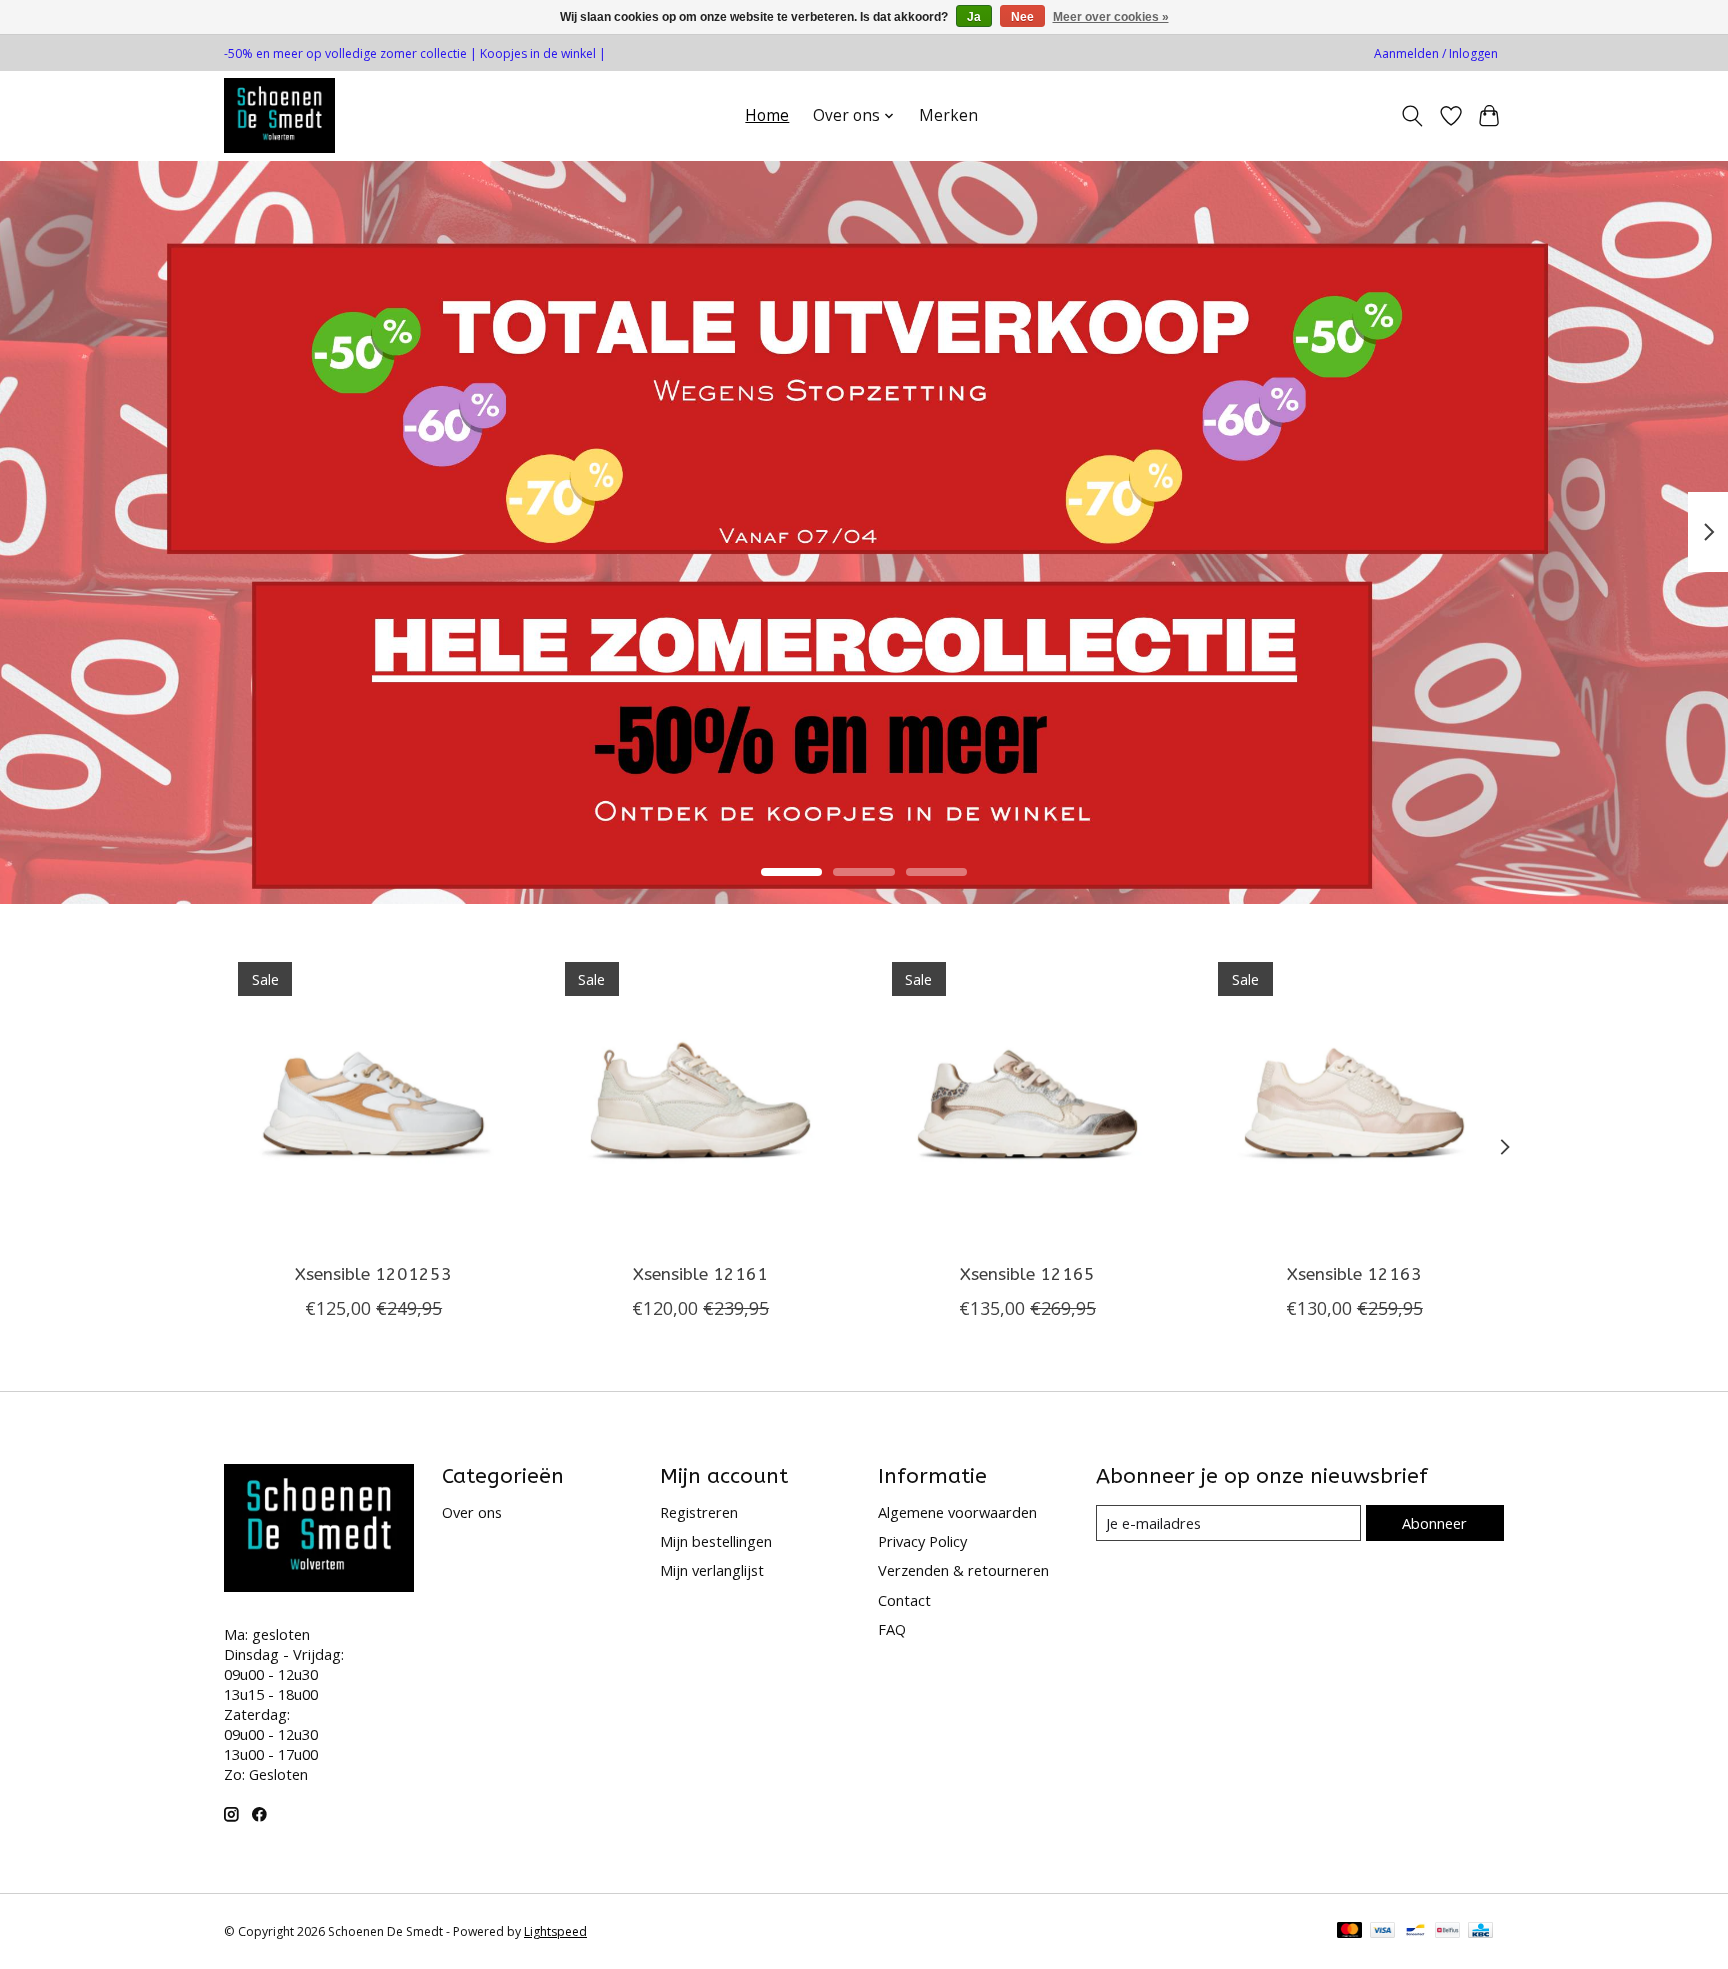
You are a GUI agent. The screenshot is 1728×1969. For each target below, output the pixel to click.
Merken (948, 115)
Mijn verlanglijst (712, 1570)
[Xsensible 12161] (700, 1097)
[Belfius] (1447, 1932)
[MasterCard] (1350, 1932)
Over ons (472, 1512)
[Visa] (1383, 1932)
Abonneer (1434, 1523)
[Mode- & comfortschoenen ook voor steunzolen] (279, 115)
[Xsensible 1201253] (373, 1097)
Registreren (699, 1512)
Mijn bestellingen (716, 1541)
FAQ (892, 1629)
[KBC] (1480, 1932)
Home (767, 115)
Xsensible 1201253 (373, 1273)
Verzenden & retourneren (963, 1570)
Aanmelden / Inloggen (1436, 53)
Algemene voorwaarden (957, 1512)
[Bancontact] (1415, 1932)
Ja (974, 17)
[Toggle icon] (1412, 116)
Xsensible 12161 (700, 1273)
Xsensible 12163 (1354, 1273)
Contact (904, 1600)
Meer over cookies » (1111, 17)
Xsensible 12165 (1027, 1273)
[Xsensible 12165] (1027, 1097)
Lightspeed (555, 1931)
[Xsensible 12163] (1354, 1097)
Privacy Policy (922, 1541)
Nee (1022, 17)
